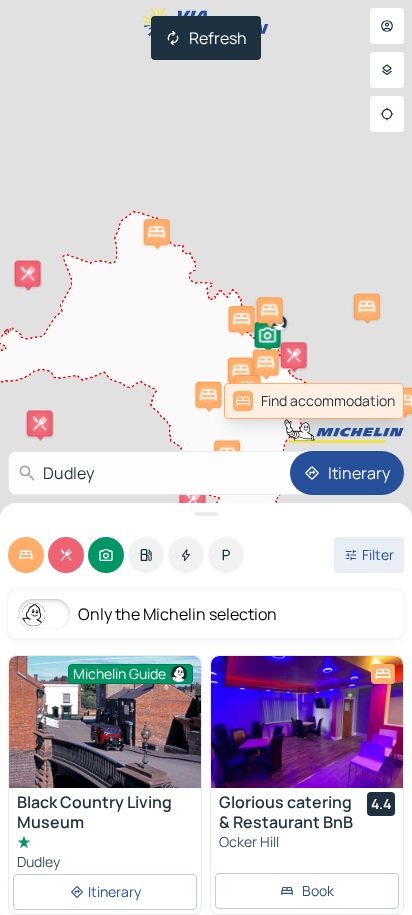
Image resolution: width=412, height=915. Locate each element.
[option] (26, 555)
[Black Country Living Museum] (105, 728)
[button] (268, 335)
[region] (307, 722)
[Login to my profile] (387, 26)
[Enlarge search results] (206, 514)
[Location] (387, 114)
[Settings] (387, 70)
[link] (360, 401)
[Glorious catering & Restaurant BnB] (307, 722)
